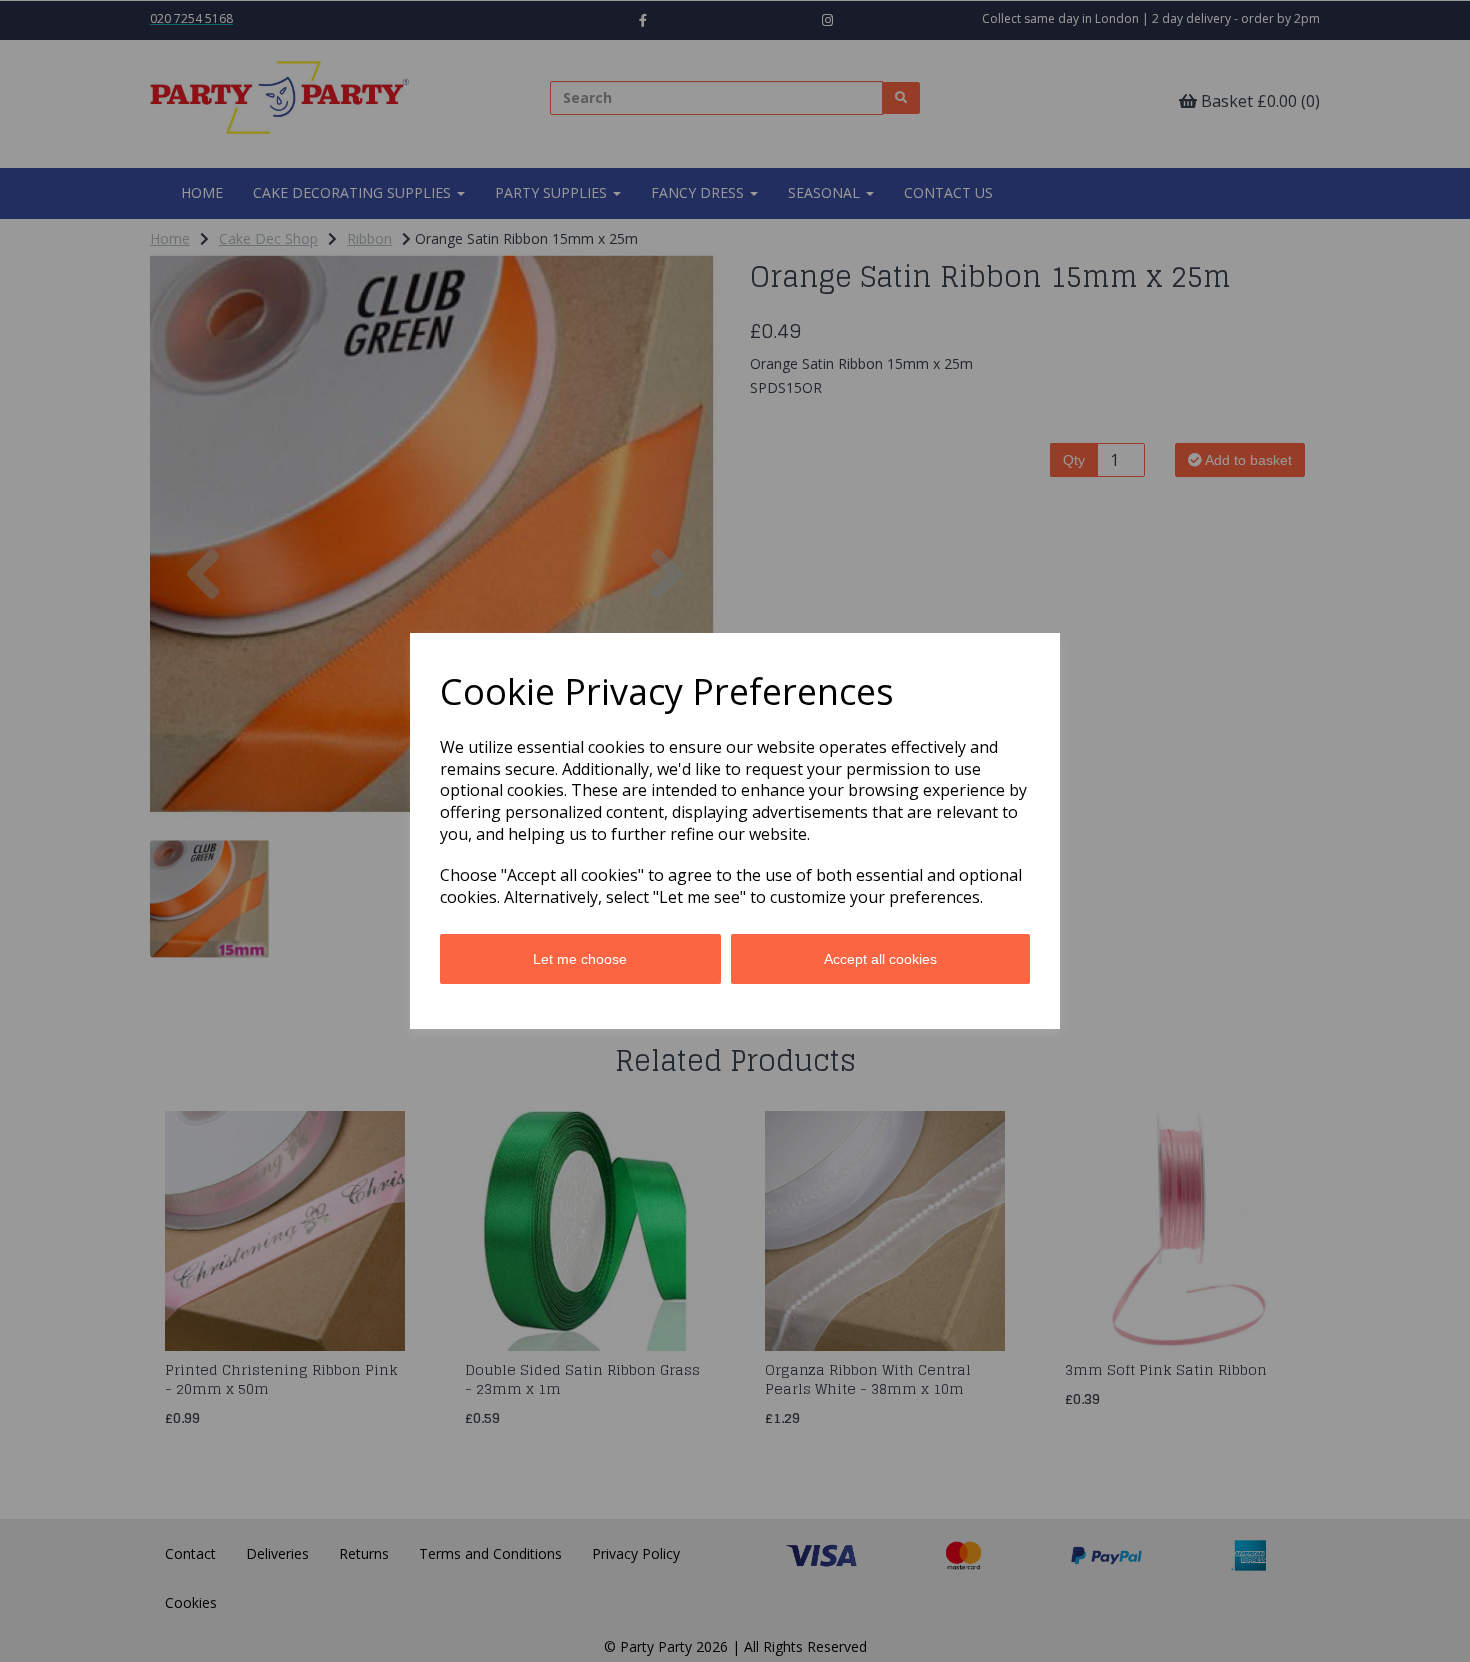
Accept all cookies (880, 959)
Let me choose (580, 959)
